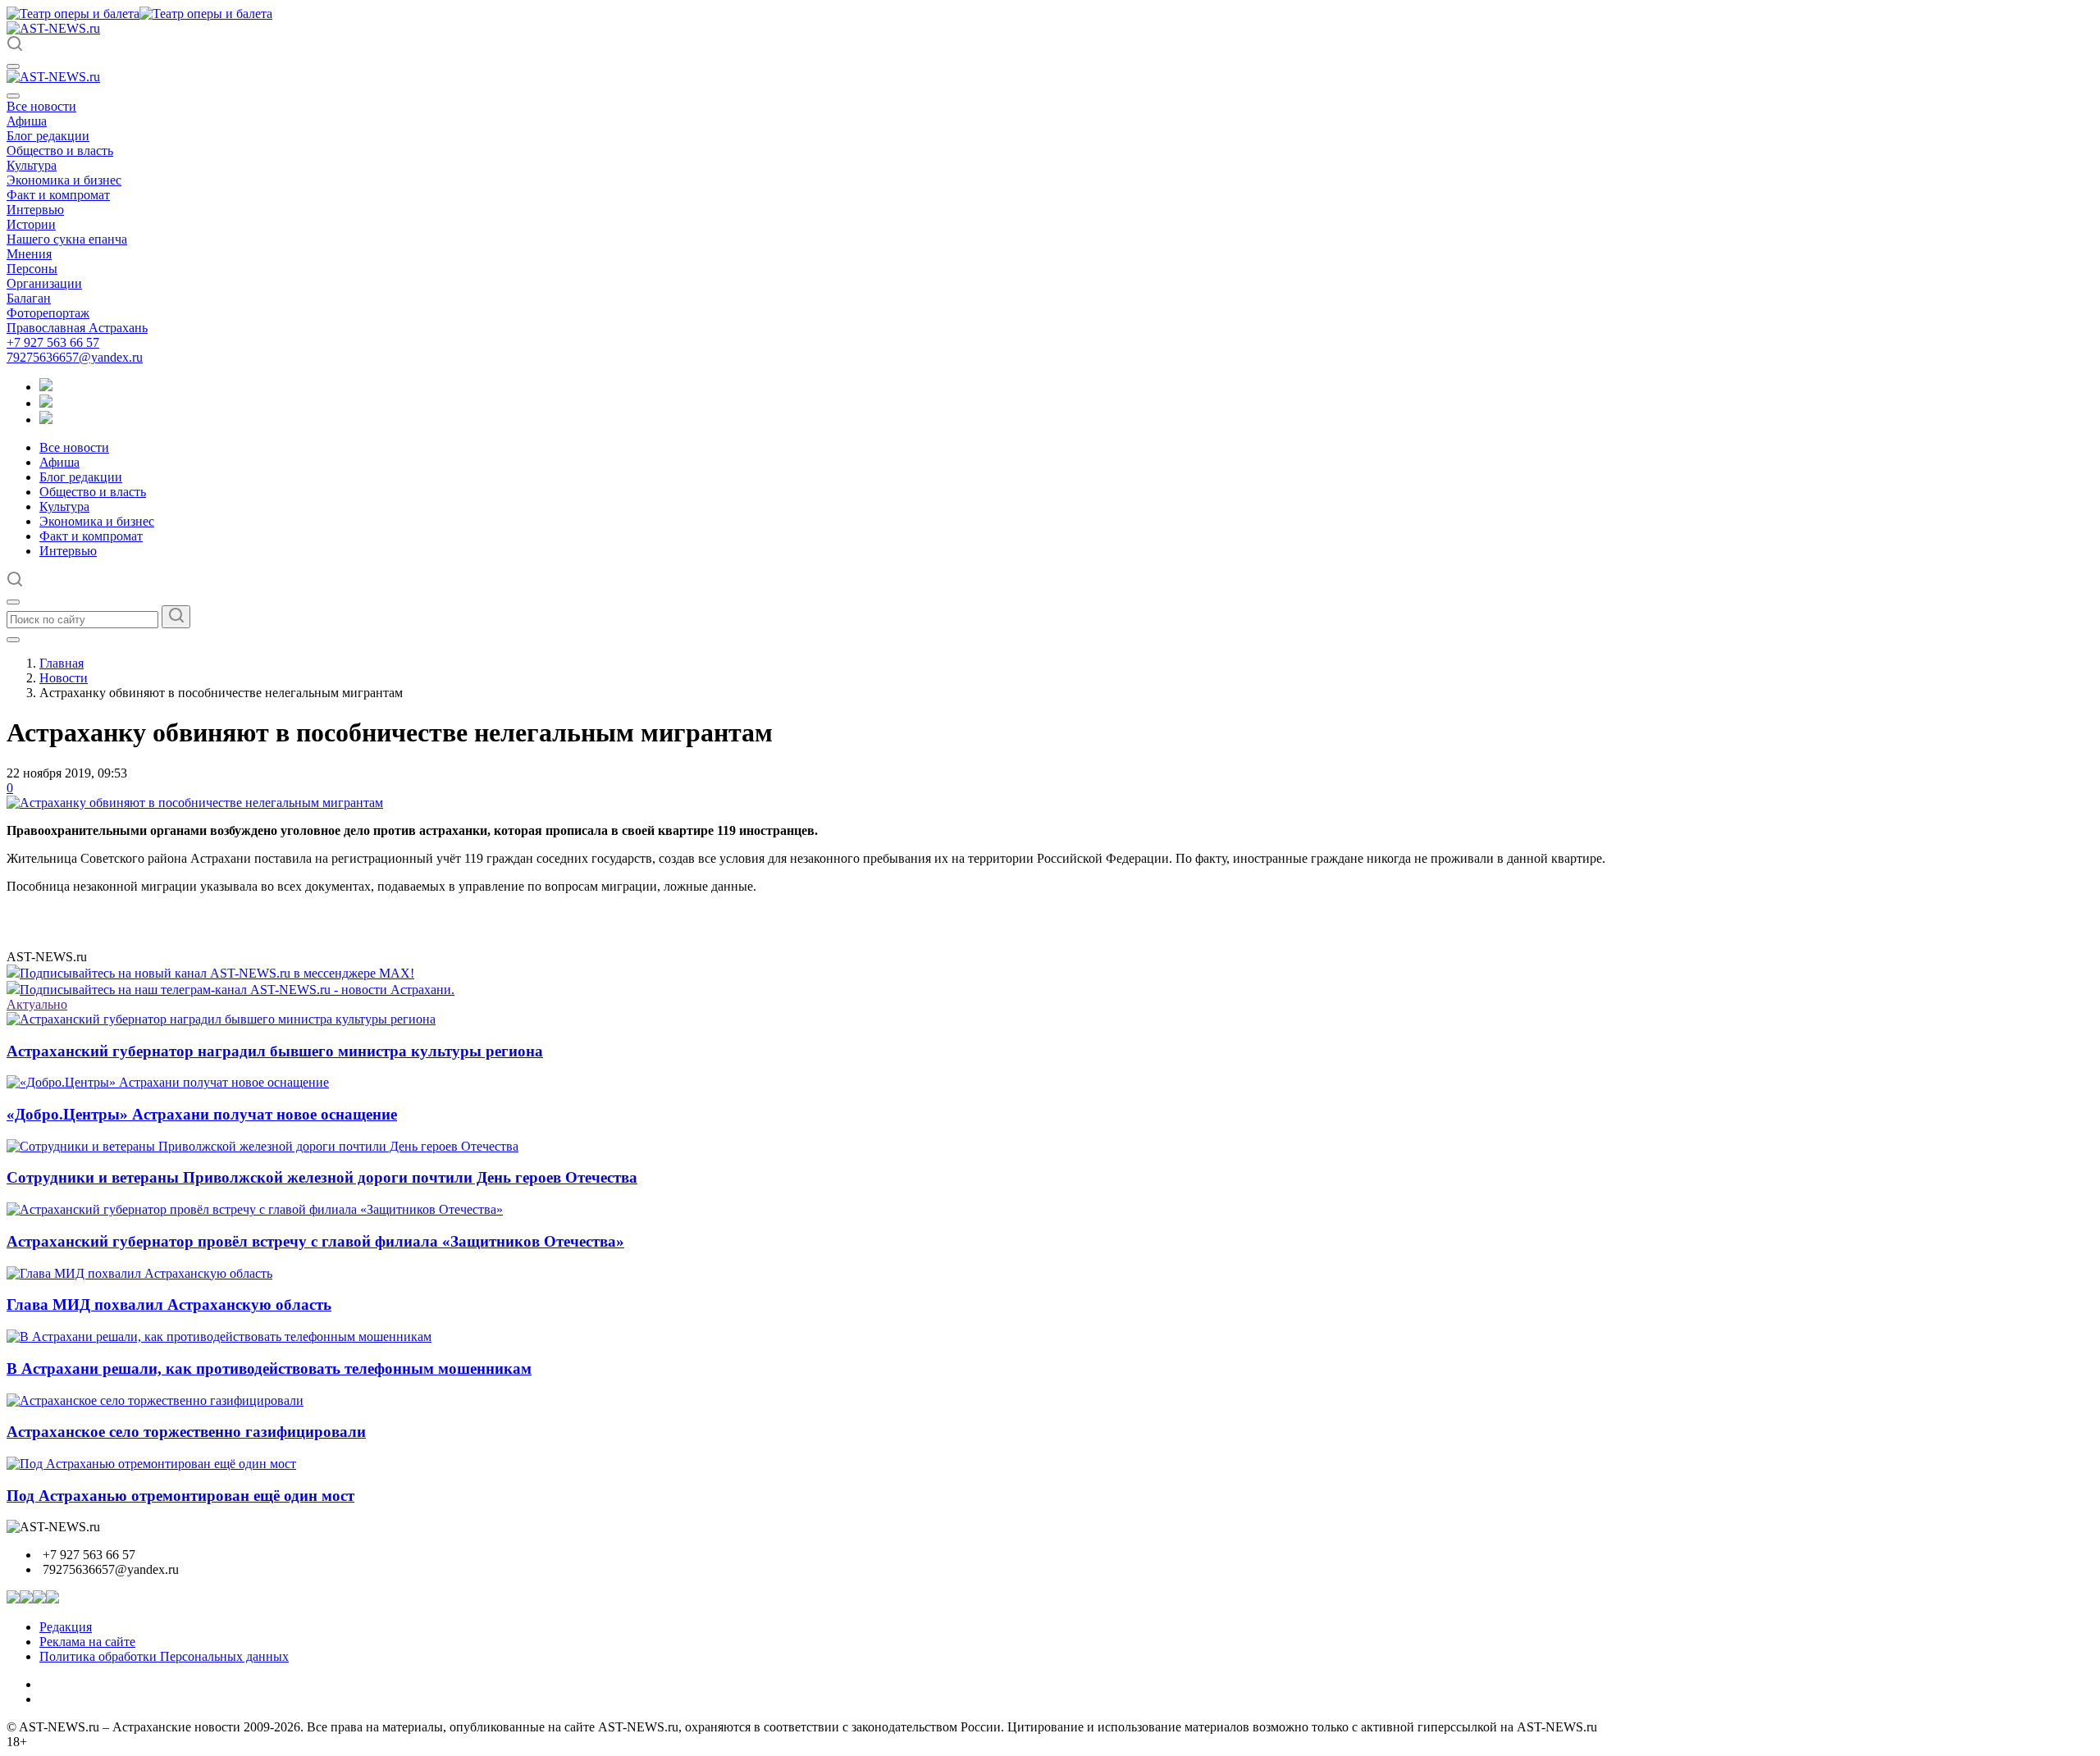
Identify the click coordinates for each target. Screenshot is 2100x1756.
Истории (31, 224)
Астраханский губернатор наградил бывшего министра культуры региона (275, 1051)
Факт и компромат (58, 195)
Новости (64, 678)
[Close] (13, 96)
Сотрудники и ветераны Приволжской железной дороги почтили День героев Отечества (322, 1177)
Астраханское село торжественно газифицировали (186, 1432)
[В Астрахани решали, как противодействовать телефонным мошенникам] (219, 1336)
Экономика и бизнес (64, 180)
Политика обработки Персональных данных (164, 1656)
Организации (44, 283)
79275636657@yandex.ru (75, 357)
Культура (32, 165)
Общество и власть (60, 151)
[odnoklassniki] (46, 403)
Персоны (32, 269)
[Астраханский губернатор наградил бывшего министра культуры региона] (221, 1019)
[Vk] (46, 420)
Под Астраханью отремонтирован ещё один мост (180, 1496)
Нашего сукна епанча (67, 239)
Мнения (29, 254)
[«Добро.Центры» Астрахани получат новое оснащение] (168, 1082)
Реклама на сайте (87, 1642)
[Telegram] (46, 387)
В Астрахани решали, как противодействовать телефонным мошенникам (269, 1368)
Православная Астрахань (77, 328)
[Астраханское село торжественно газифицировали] (155, 1400)
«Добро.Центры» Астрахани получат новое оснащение (202, 1114)
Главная (62, 663)
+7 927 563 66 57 (53, 342)
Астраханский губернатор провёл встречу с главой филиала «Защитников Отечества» (315, 1241)
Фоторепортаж (48, 313)
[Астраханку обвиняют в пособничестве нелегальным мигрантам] (195, 803)
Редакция (66, 1627)
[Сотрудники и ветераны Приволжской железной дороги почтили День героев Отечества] (262, 1146)
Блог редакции (48, 136)
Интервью (35, 210)
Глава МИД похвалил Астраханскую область (169, 1304)
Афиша (27, 121)
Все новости (41, 106)
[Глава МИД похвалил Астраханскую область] (139, 1273)
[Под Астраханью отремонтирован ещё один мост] (151, 1464)
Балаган (29, 298)
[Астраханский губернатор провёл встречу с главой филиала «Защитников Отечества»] (255, 1209)
